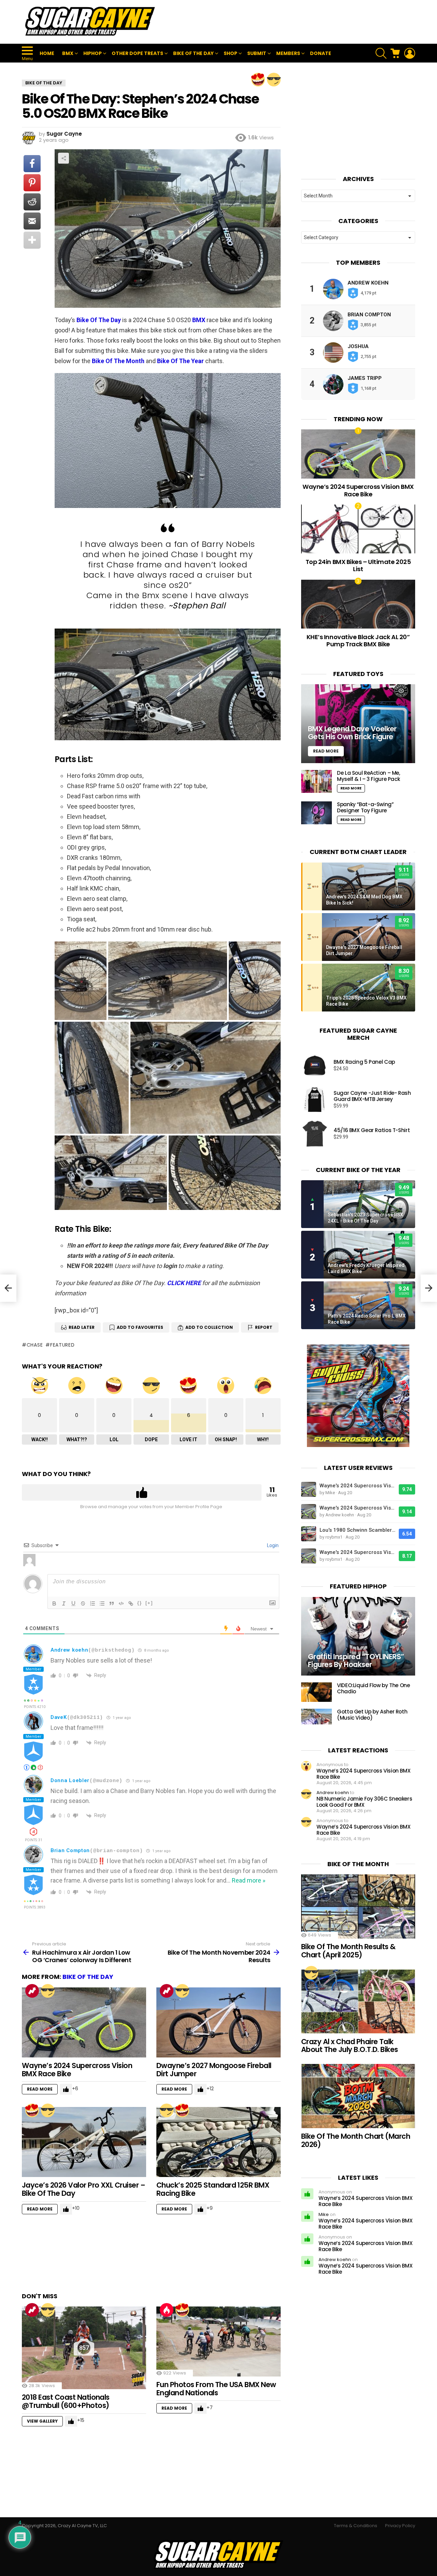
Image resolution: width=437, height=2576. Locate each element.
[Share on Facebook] (32, 164)
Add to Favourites (140, 1327)
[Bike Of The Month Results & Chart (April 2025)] (358, 1906)
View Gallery (42, 2421)
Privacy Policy (400, 2526)
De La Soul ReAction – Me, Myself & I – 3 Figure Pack (369, 776)
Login (272, 1545)
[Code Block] (121, 1603)
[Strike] (83, 1603)
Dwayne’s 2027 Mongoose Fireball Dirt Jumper (214, 2070)
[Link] (131, 1603)
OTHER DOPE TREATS (137, 53)
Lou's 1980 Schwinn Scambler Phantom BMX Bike (357, 1530)
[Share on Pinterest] (32, 183)
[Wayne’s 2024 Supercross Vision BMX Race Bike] (84, 2022)
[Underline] (73, 1603)
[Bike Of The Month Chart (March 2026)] (358, 2096)
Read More (40, 2089)
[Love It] (258, 80)
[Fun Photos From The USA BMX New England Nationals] (218, 2341)
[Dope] (274, 80)
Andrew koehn (69, 1650)
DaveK (59, 1717)
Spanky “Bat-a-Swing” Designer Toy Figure (365, 807)
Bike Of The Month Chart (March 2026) (356, 2140)
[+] (149, 1603)
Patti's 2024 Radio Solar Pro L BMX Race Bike (367, 1319)
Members (288, 53)
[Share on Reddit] (32, 202)
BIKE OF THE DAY (193, 53)
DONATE (321, 53)
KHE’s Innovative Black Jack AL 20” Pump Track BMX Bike (358, 641)
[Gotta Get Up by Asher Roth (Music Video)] (316, 1717)
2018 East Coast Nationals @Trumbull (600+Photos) (66, 2401)
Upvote (142, 1492)
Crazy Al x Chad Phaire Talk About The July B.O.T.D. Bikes (350, 2046)
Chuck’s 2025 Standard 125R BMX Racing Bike (213, 2189)
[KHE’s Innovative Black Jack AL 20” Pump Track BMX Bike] (358, 604)
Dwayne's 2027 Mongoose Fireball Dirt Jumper (364, 950)
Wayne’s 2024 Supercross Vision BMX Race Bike (77, 2070)
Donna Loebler (70, 1780)
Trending (32, 1991)
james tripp (365, 378)
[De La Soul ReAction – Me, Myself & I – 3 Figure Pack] (316, 781)
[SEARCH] (381, 53)
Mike (324, 2214)
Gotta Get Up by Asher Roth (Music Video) (372, 1715)
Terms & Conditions (356, 2526)
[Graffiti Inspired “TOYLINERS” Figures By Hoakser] (358, 1636)
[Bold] (54, 1603)
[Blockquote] (112, 1603)
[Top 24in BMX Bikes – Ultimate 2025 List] (358, 529)
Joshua (358, 346)
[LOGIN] (410, 53)
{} (140, 1603)
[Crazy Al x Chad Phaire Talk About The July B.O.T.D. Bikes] (358, 2001)
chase (35, 1345)
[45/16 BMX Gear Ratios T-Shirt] (315, 1134)
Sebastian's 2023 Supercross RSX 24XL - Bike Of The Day (365, 1218)
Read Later (82, 1327)
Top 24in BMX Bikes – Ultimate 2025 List (358, 566)
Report (264, 1327)
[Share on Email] (32, 221)
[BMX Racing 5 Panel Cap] (315, 1065)
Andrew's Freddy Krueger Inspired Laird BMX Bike (366, 1268)
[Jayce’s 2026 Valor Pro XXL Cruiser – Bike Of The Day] (84, 2142)
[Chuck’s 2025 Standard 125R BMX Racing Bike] (218, 2142)
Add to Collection (209, 1327)
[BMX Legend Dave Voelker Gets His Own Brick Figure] (358, 724)
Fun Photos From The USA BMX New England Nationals (216, 2389)
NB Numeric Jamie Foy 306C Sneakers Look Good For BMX (364, 1802)
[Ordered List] (93, 1603)
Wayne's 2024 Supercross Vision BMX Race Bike (357, 1486)
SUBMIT (257, 53)
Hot (167, 2310)
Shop (230, 53)
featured (62, 1345)
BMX (68, 53)
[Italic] (64, 1603)
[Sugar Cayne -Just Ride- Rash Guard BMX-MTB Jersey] (315, 1100)
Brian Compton (70, 1850)
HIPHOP (93, 53)
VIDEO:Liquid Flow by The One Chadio (373, 1688)
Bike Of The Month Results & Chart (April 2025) (348, 1951)
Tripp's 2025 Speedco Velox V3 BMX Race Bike (366, 1001)
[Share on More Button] (32, 240)
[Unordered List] (102, 1603)
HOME (47, 53)
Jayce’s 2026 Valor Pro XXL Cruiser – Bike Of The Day (83, 2189)
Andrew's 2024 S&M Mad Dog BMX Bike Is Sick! (364, 900)
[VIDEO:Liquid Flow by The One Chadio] (316, 1692)
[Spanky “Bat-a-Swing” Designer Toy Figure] (316, 813)
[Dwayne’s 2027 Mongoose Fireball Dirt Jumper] (218, 2022)
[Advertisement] (291, 22)
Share (64, 158)
